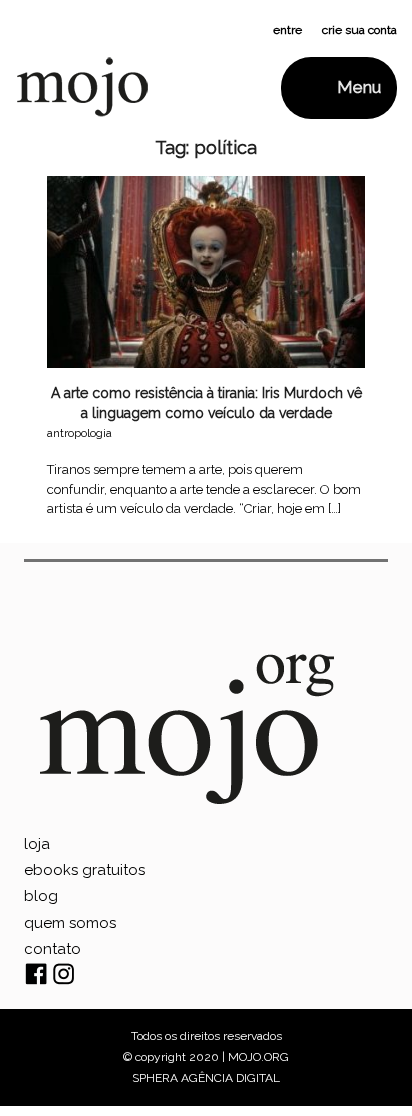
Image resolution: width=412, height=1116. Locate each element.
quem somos (70, 923)
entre (287, 30)
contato (52, 949)
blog (41, 896)
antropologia (79, 433)
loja (37, 844)
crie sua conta (359, 30)
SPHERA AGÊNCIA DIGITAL (206, 1078)
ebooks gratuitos (84, 870)
